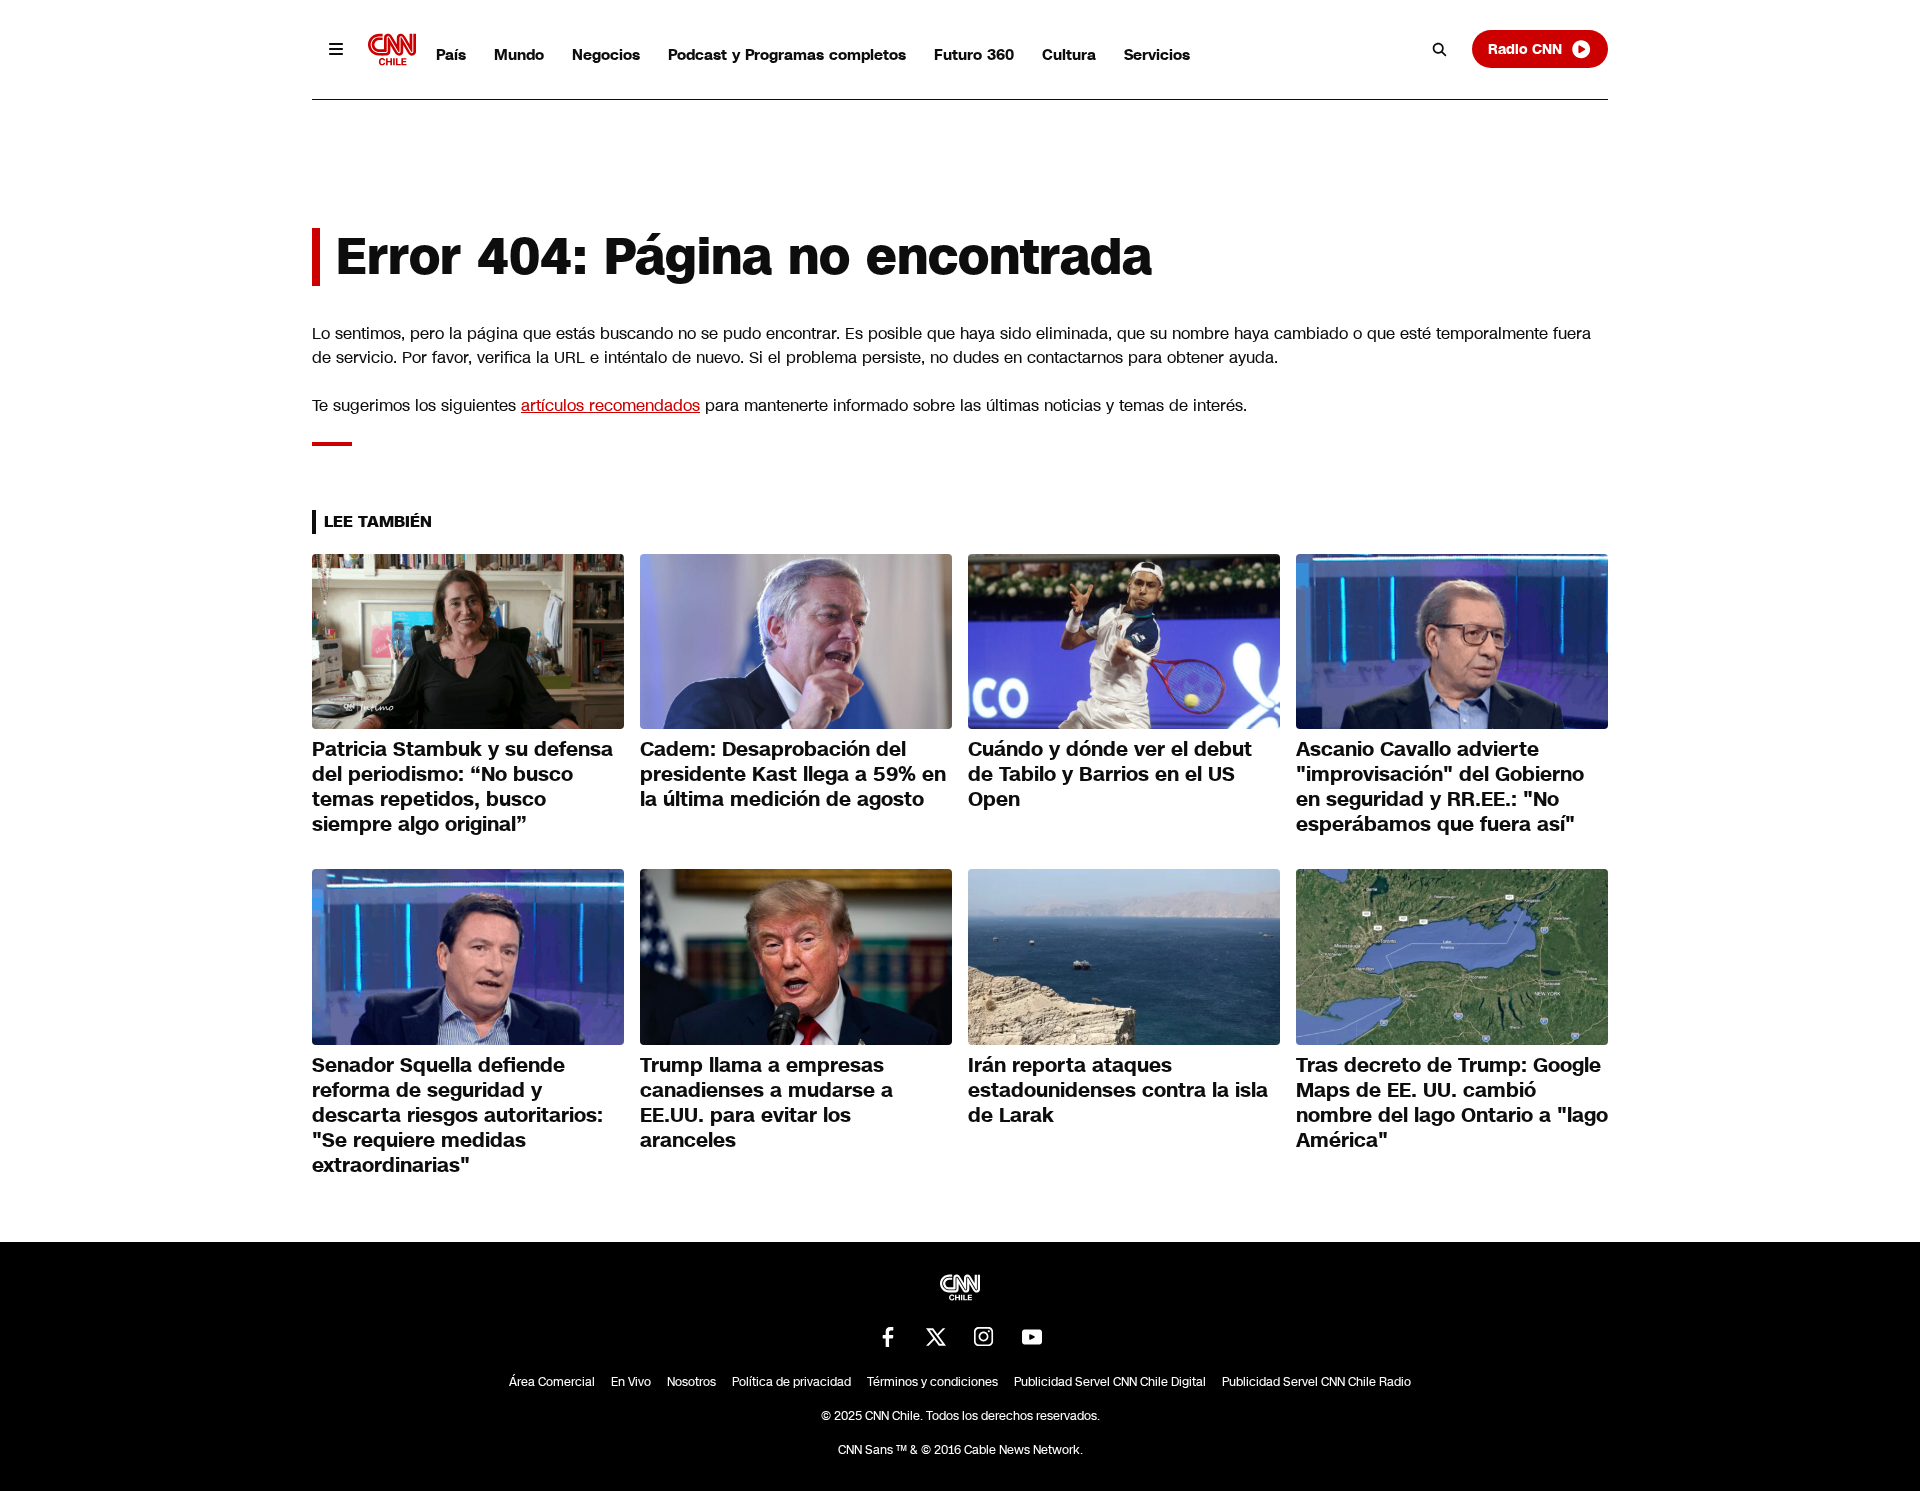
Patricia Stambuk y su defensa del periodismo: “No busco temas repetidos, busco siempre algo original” (462, 786)
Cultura (1069, 54)
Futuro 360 (974, 54)
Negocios (606, 54)
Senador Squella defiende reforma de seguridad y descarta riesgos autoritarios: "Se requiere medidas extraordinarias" (457, 1115)
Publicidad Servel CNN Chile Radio (1316, 1382)
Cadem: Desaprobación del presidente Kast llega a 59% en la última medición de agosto (793, 774)
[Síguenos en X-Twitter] (936, 1337)
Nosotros (691, 1382)
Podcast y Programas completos (787, 54)
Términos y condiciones (932, 1382)
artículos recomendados (610, 405)
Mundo (519, 54)
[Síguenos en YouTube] (1032, 1337)
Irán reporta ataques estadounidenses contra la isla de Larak (1118, 1090)
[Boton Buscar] (1440, 49)
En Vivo (631, 1382)
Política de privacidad (791, 1382)
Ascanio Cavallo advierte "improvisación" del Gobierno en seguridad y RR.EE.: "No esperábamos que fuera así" (1440, 786)
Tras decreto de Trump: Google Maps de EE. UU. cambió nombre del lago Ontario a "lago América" (1452, 1102)
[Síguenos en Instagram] (984, 1337)
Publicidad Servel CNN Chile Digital (1110, 1382)
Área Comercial (552, 1382)
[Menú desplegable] (336, 49)
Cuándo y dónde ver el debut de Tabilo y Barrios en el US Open (1110, 774)
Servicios (1157, 54)
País (451, 54)
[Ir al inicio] (392, 49)
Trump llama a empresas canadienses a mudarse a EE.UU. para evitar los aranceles (766, 1102)
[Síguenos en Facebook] (888, 1337)
